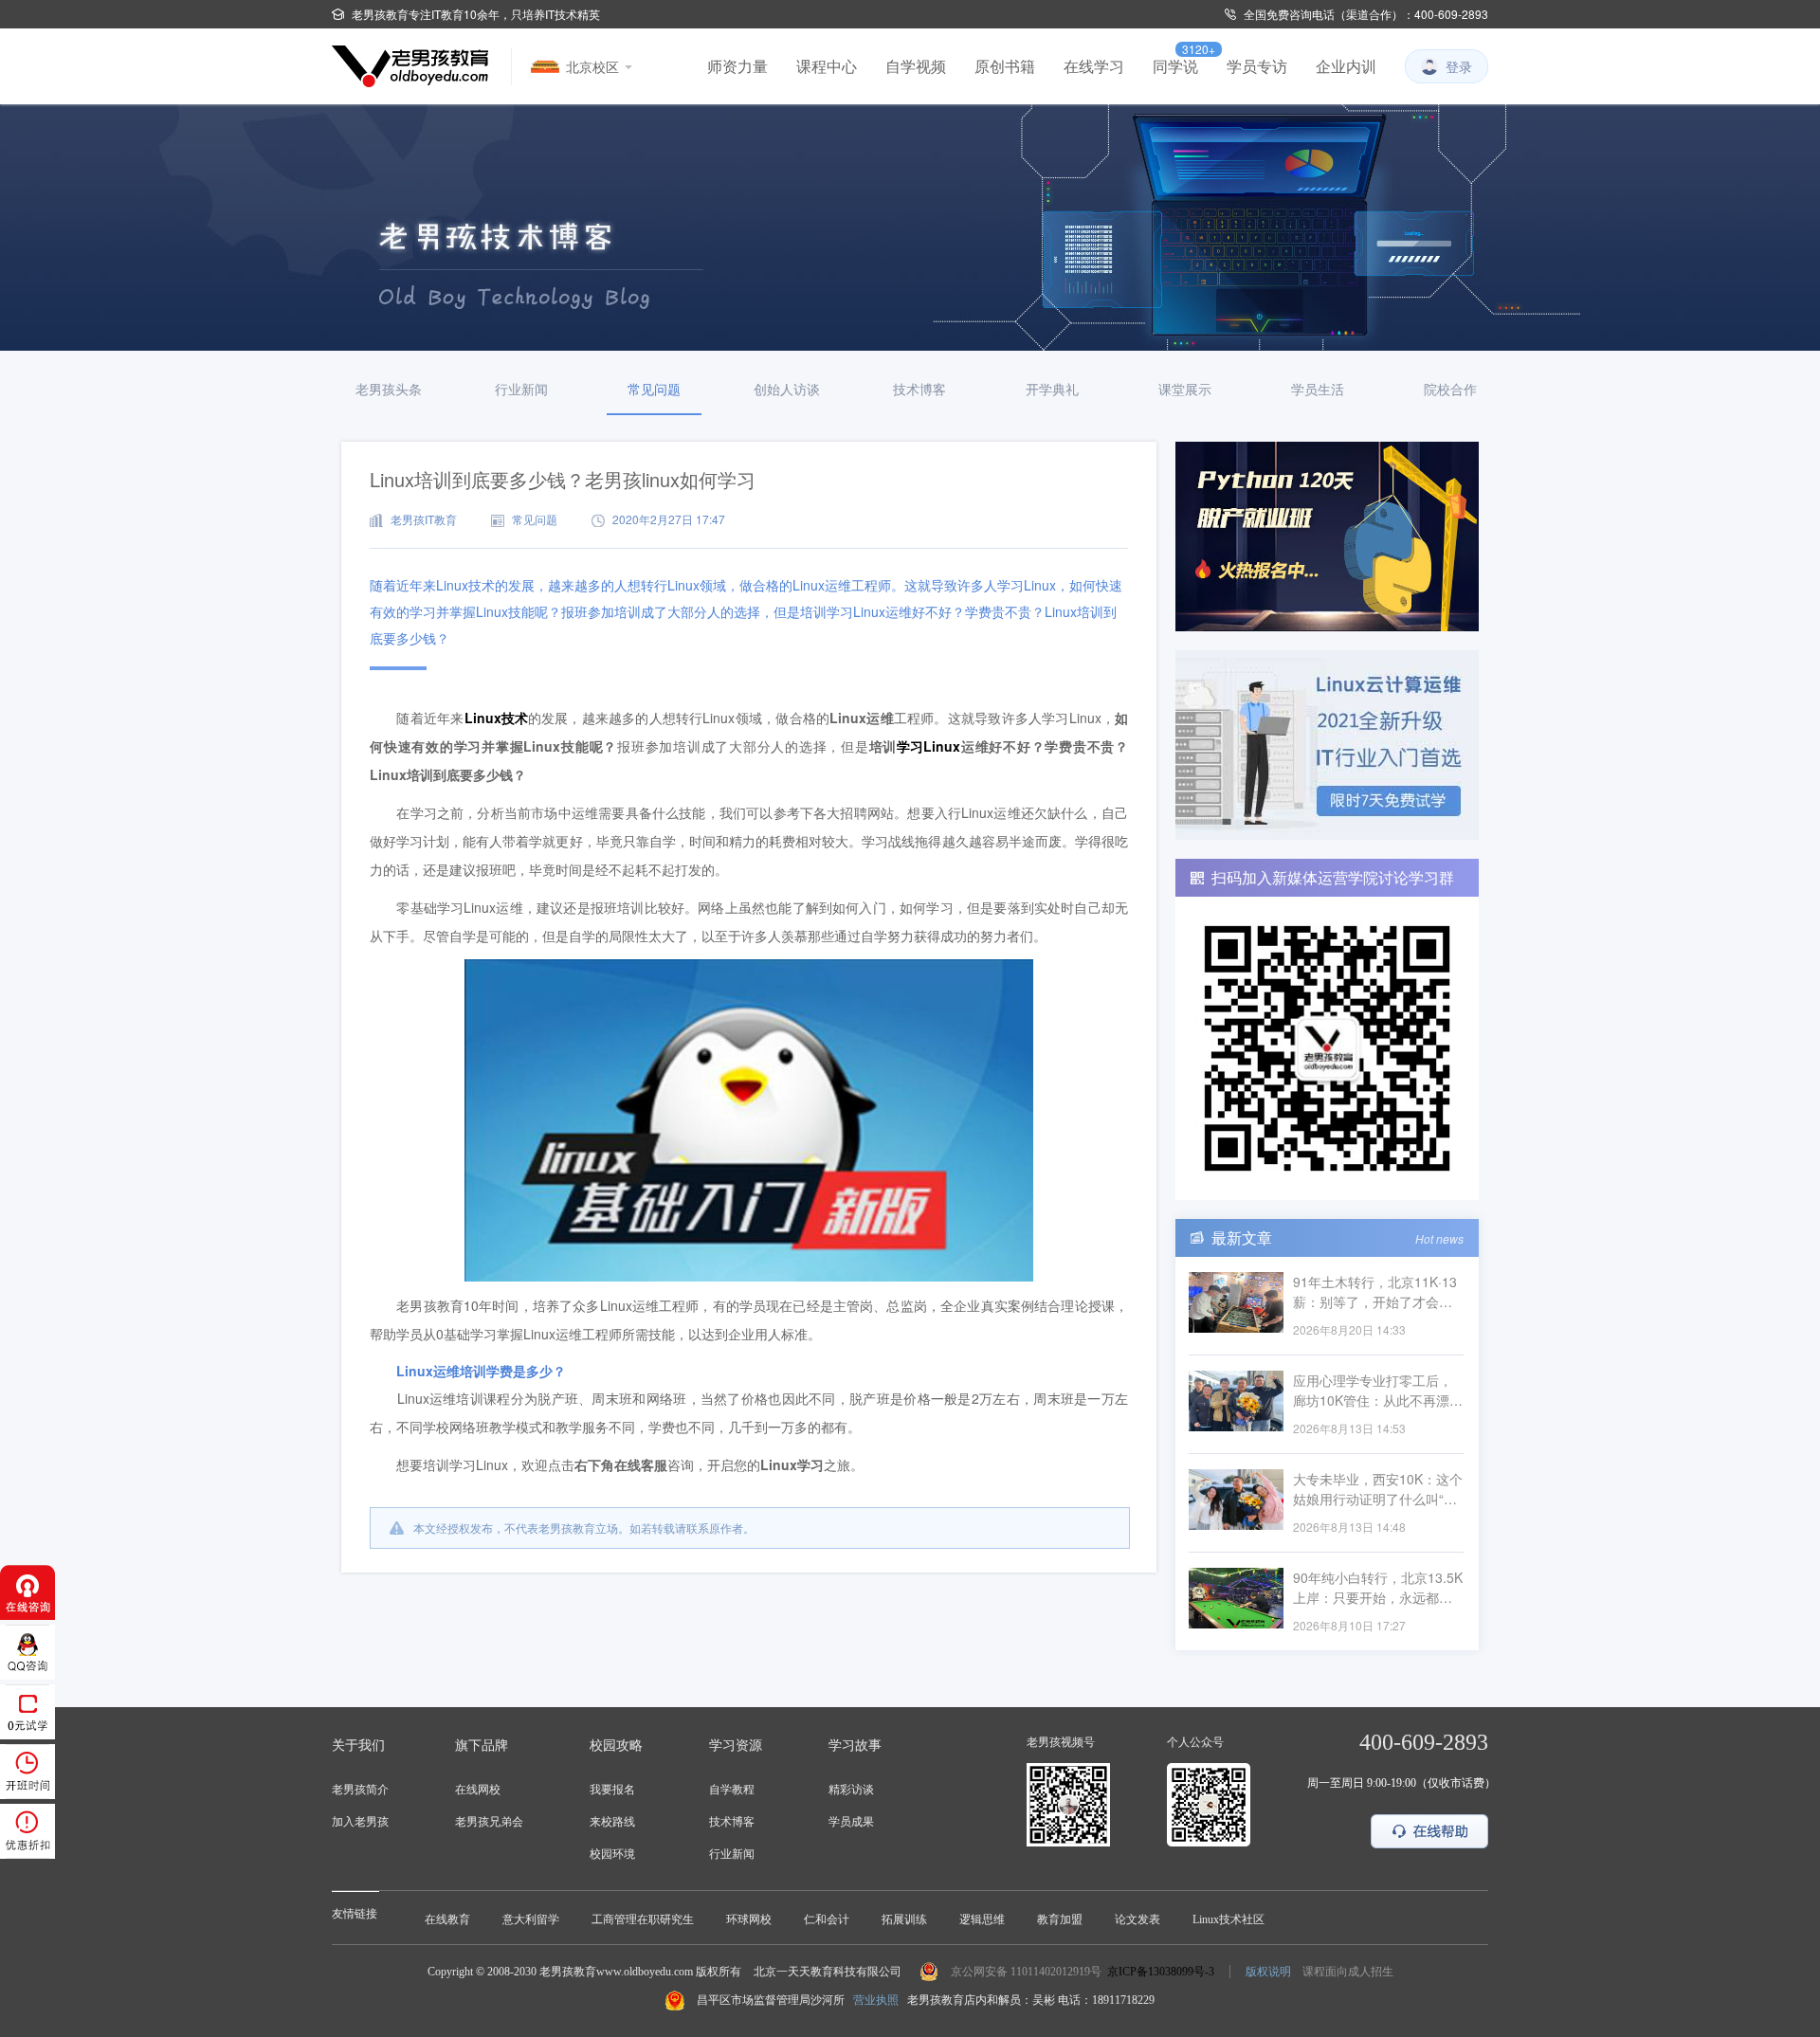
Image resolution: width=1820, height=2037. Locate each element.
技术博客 (732, 1822)
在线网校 (478, 1790)
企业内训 (1346, 66)
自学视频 (916, 66)
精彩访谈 (851, 1790)
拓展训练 (904, 1919)
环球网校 (749, 1919)
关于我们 (358, 1746)
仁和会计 (827, 1919)
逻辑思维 (982, 1919)
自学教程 (732, 1790)
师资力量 (737, 66)
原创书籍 (1005, 66)
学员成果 (851, 1822)
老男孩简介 (360, 1790)
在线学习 (1094, 66)
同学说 (1175, 66)
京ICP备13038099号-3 (1161, 1972)
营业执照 (876, 2000)
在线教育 (447, 1919)
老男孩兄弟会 (489, 1822)
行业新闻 (732, 1854)
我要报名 (612, 1790)
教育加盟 (1060, 1919)
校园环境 (612, 1854)
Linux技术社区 (1228, 1919)
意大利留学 (531, 1919)
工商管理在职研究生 (643, 1919)
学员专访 (1257, 66)
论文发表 (1137, 1919)
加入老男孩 (360, 1822)
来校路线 (612, 1822)
